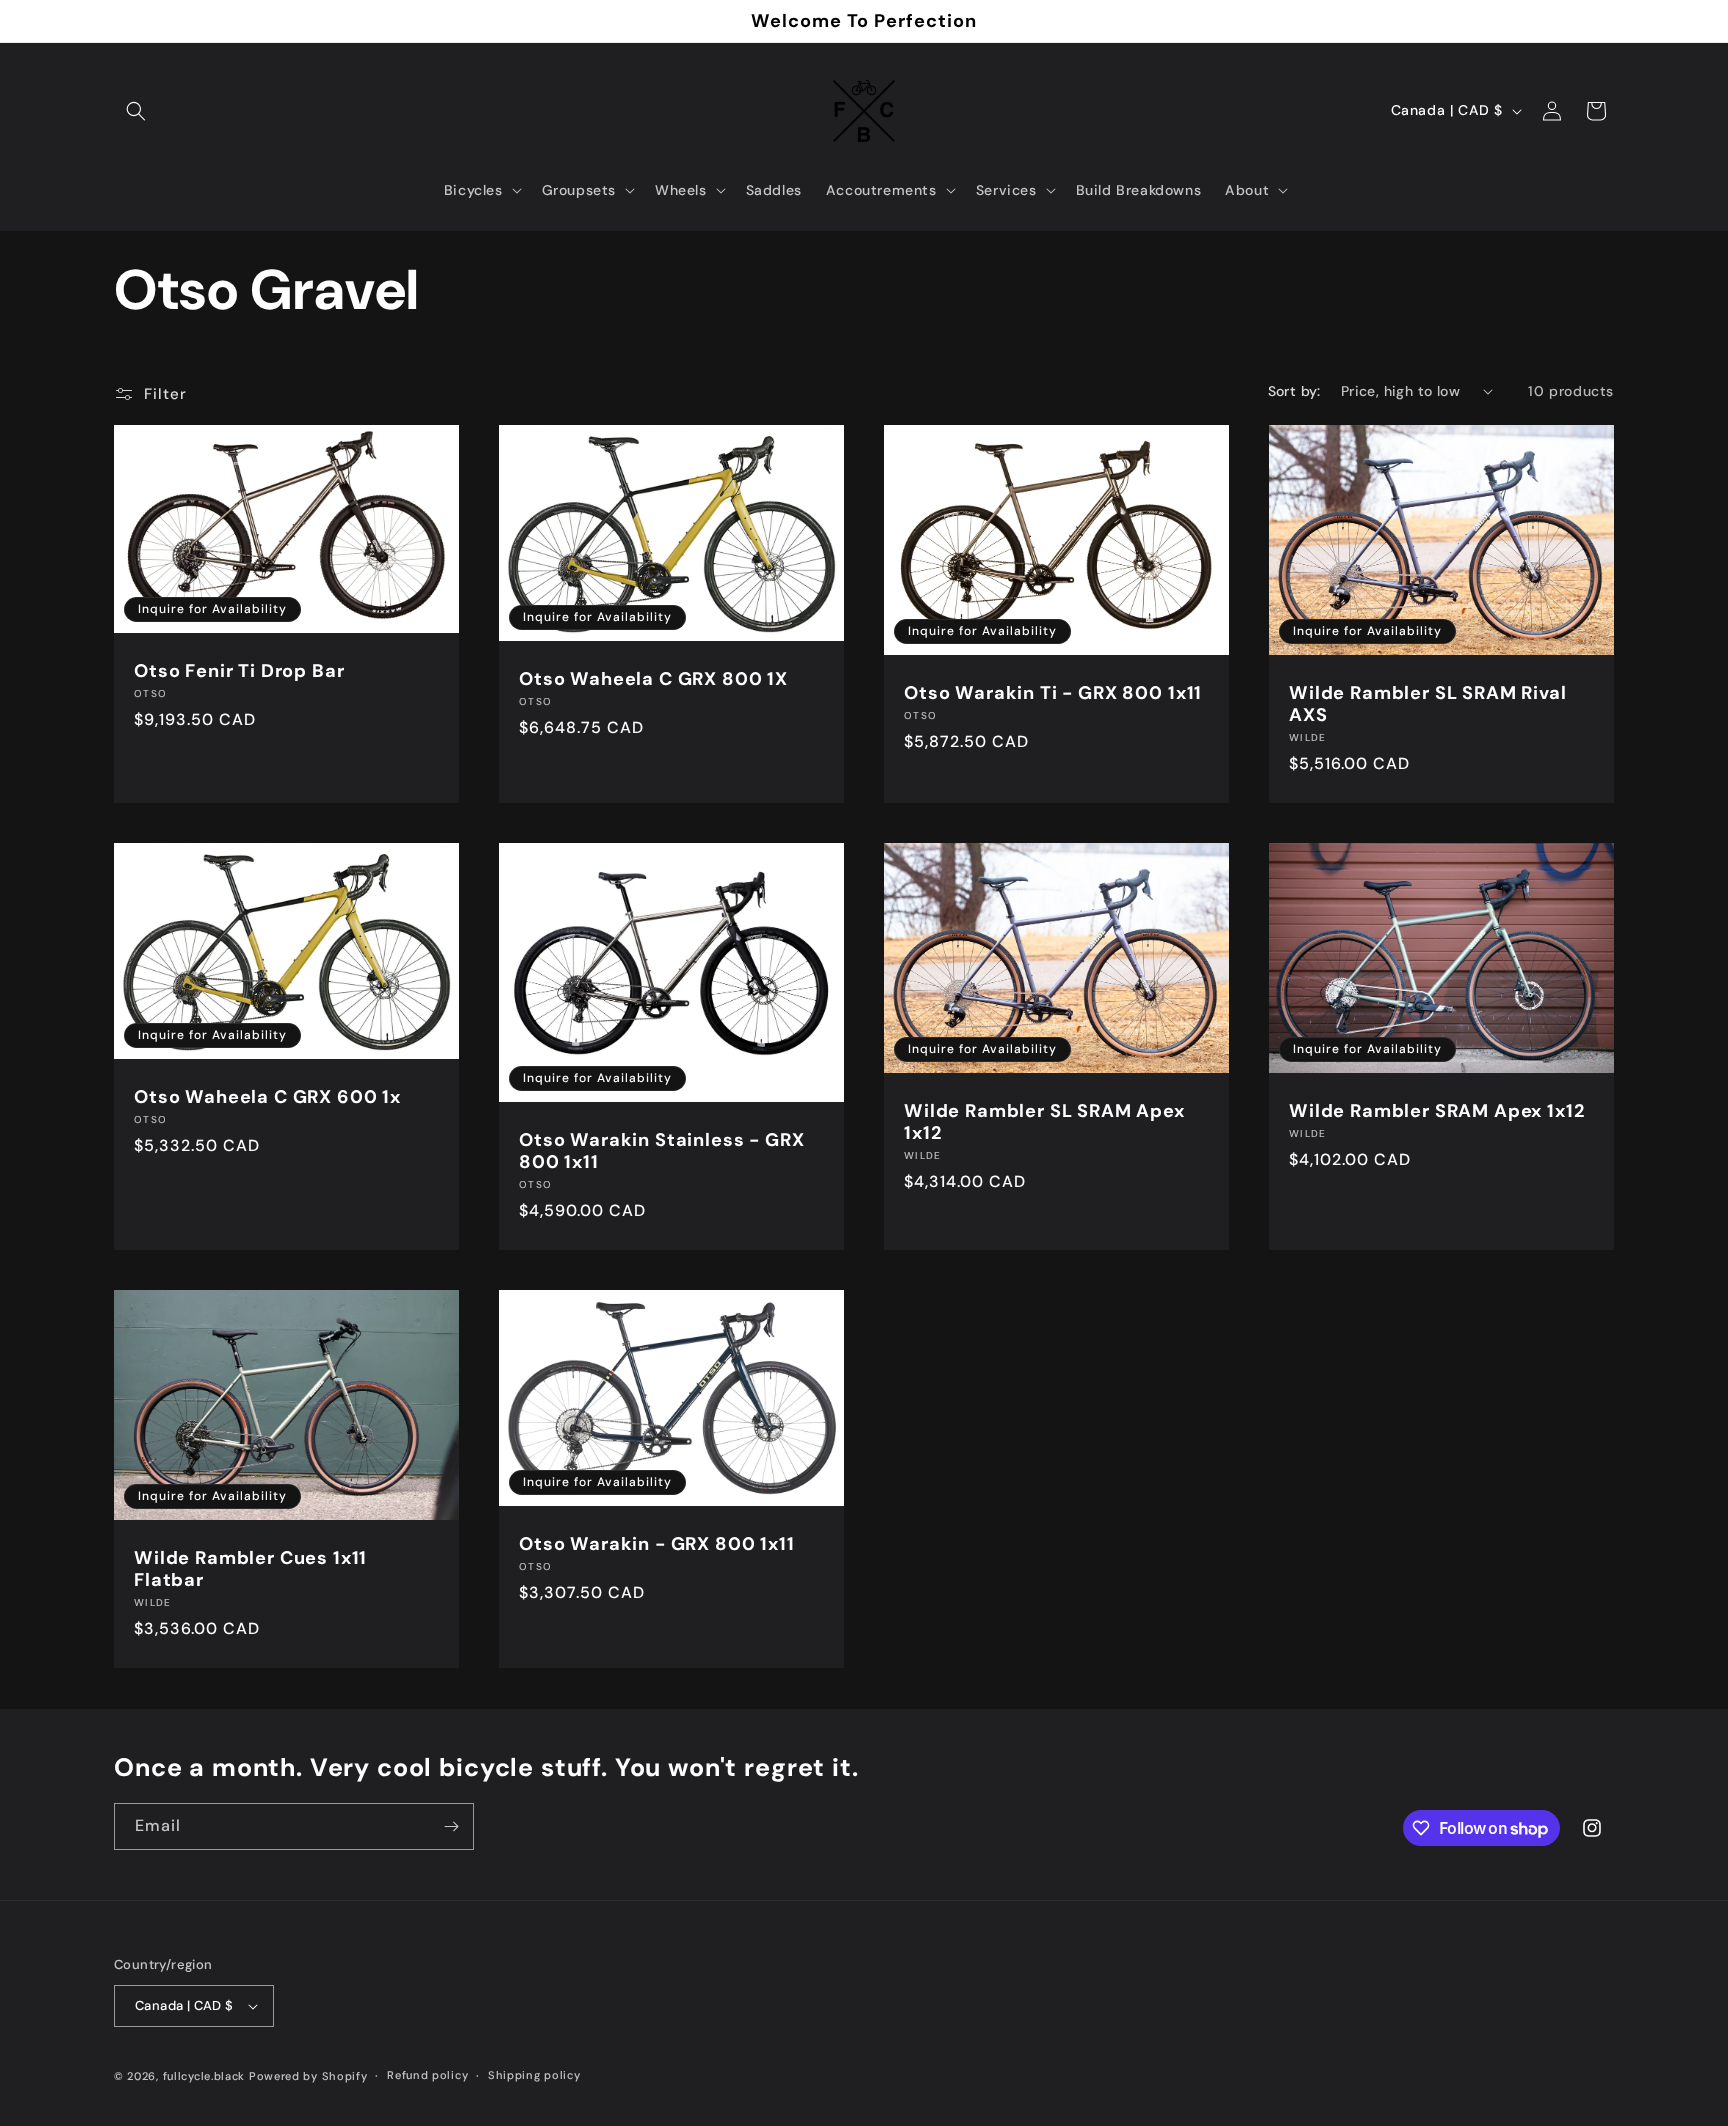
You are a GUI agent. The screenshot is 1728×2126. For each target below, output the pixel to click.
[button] (136, 111)
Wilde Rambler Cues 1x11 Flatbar (250, 1569)
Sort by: (1294, 391)
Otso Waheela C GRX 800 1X (653, 678)
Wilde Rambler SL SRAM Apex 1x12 (1044, 1122)
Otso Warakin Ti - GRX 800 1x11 (1053, 693)
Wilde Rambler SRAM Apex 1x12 (1437, 1111)
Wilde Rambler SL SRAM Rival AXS (1428, 704)
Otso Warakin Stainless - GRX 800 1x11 (662, 1151)
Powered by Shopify (308, 2076)
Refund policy (427, 2075)
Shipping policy (534, 2075)
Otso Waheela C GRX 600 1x (267, 1097)
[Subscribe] (451, 1826)
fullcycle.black (204, 2076)
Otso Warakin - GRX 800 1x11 (657, 1543)
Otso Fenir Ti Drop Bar (239, 671)
